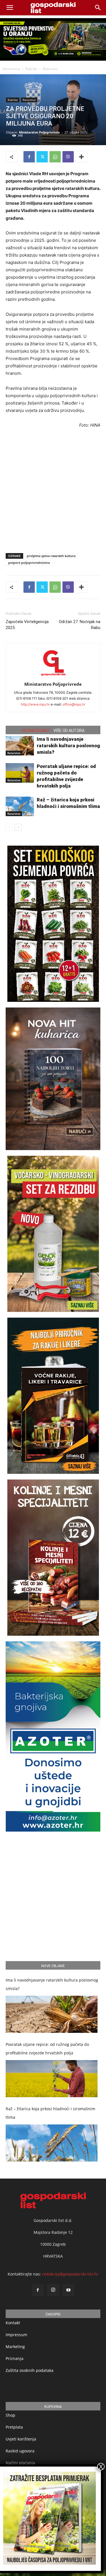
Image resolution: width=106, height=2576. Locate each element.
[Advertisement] (53, 489)
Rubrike (31, 69)
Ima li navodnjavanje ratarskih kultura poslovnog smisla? (68, 746)
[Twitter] (42, 157)
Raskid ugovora (20, 2451)
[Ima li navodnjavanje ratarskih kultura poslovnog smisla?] (20, 746)
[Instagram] (53, 2290)
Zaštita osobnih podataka (30, 2370)
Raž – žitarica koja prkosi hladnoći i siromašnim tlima (50, 2113)
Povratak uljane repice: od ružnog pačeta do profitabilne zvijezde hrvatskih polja (47, 2049)
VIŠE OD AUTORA (69, 731)
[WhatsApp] (55, 157)
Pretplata (14, 2427)
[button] (98, 8)
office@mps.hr (74, 704)
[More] (81, 157)
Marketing (15, 2347)
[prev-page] (9, 827)
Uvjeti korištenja (21, 2439)
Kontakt (13, 2323)
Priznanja (15, 2358)
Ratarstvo (50, 69)
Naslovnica (11, 69)
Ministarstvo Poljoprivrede (39, 132)
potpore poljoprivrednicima (29, 563)
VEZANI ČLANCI (35, 731)
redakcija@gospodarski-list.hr (70, 2274)
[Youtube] (68, 2290)
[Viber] (68, 157)
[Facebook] (29, 157)
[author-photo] (53, 676)
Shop (10, 2415)
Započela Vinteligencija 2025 (27, 625)
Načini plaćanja (20, 2463)
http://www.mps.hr (35, 704)
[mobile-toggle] (10, 8)
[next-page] (18, 827)
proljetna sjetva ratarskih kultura (51, 556)
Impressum (16, 2335)
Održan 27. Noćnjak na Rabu (80, 625)
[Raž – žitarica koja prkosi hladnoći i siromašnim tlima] (20, 806)
